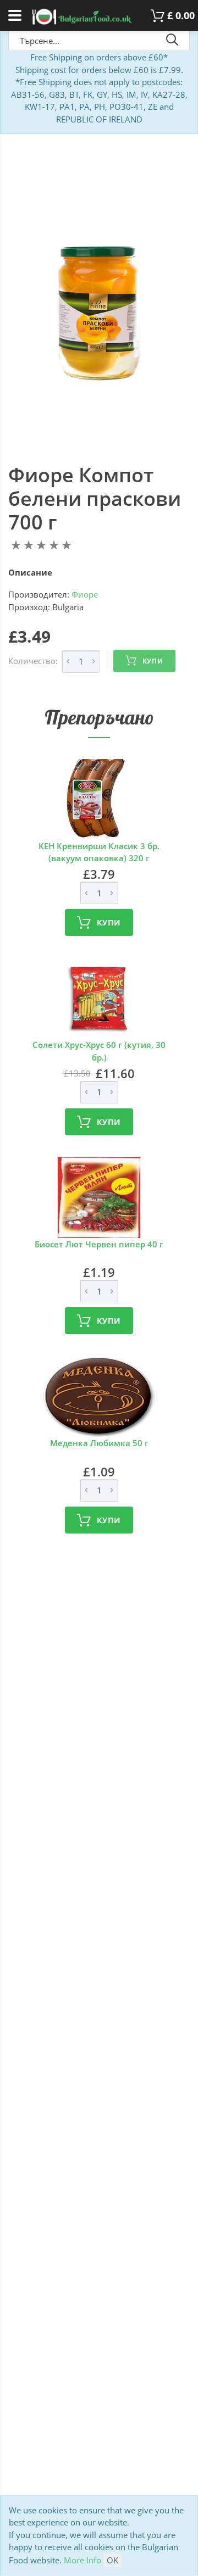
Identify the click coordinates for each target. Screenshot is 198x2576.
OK (112, 2560)
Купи (153, 661)
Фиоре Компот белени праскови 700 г (95, 498)
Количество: (33, 661)
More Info (82, 2560)
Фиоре (85, 594)
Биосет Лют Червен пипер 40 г (99, 1244)
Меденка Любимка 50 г (99, 1443)
